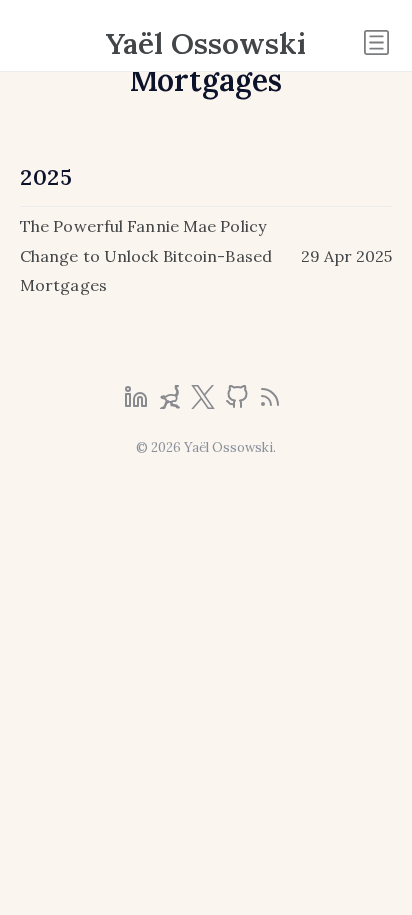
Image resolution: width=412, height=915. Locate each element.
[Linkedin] (138, 403)
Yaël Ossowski (206, 43)
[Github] (239, 403)
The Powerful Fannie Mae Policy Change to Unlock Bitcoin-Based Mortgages (146, 255)
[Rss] (270, 403)
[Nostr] (172, 403)
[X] (205, 403)
